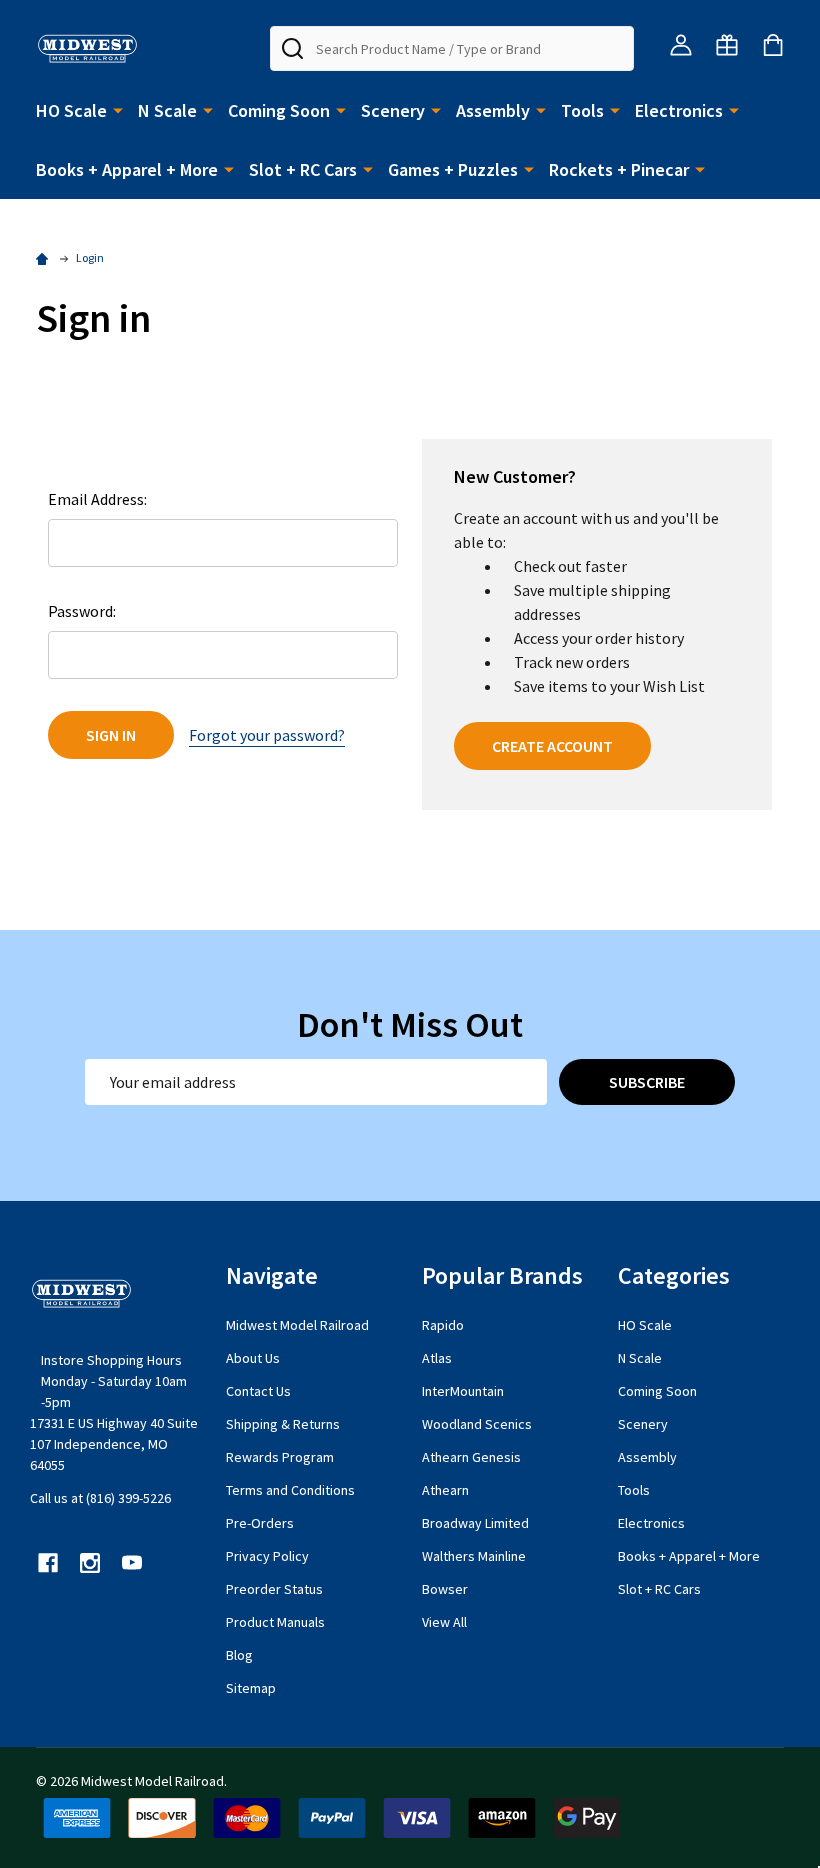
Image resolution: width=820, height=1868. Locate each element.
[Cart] (773, 45)
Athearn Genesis (471, 1457)
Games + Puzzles (453, 169)
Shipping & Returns (283, 1424)
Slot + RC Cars (303, 169)
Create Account (552, 746)
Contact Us (258, 1391)
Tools (582, 110)
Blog (239, 1655)
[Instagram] (90, 1563)
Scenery (393, 110)
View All (444, 1622)
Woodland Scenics (477, 1424)
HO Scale (71, 110)
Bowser (445, 1589)
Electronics (679, 110)
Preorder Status (274, 1589)
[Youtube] (132, 1563)
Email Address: (97, 499)
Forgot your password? (267, 735)
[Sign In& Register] (681, 45)
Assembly (493, 110)
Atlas (437, 1358)
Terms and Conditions (290, 1490)
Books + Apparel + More (127, 169)
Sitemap (251, 1688)
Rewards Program (280, 1457)
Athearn (445, 1490)
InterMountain (463, 1391)
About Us (253, 1358)
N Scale (167, 110)
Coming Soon (279, 110)
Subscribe (647, 1082)
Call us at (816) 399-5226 (100, 1498)
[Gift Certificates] (727, 45)
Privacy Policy (267, 1556)
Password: (82, 611)
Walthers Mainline (474, 1556)
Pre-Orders (260, 1523)
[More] (118, 109)
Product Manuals (275, 1622)
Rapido (443, 1325)
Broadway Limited (475, 1523)
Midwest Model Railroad (297, 1325)
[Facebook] (48, 1563)
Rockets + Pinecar (619, 169)
